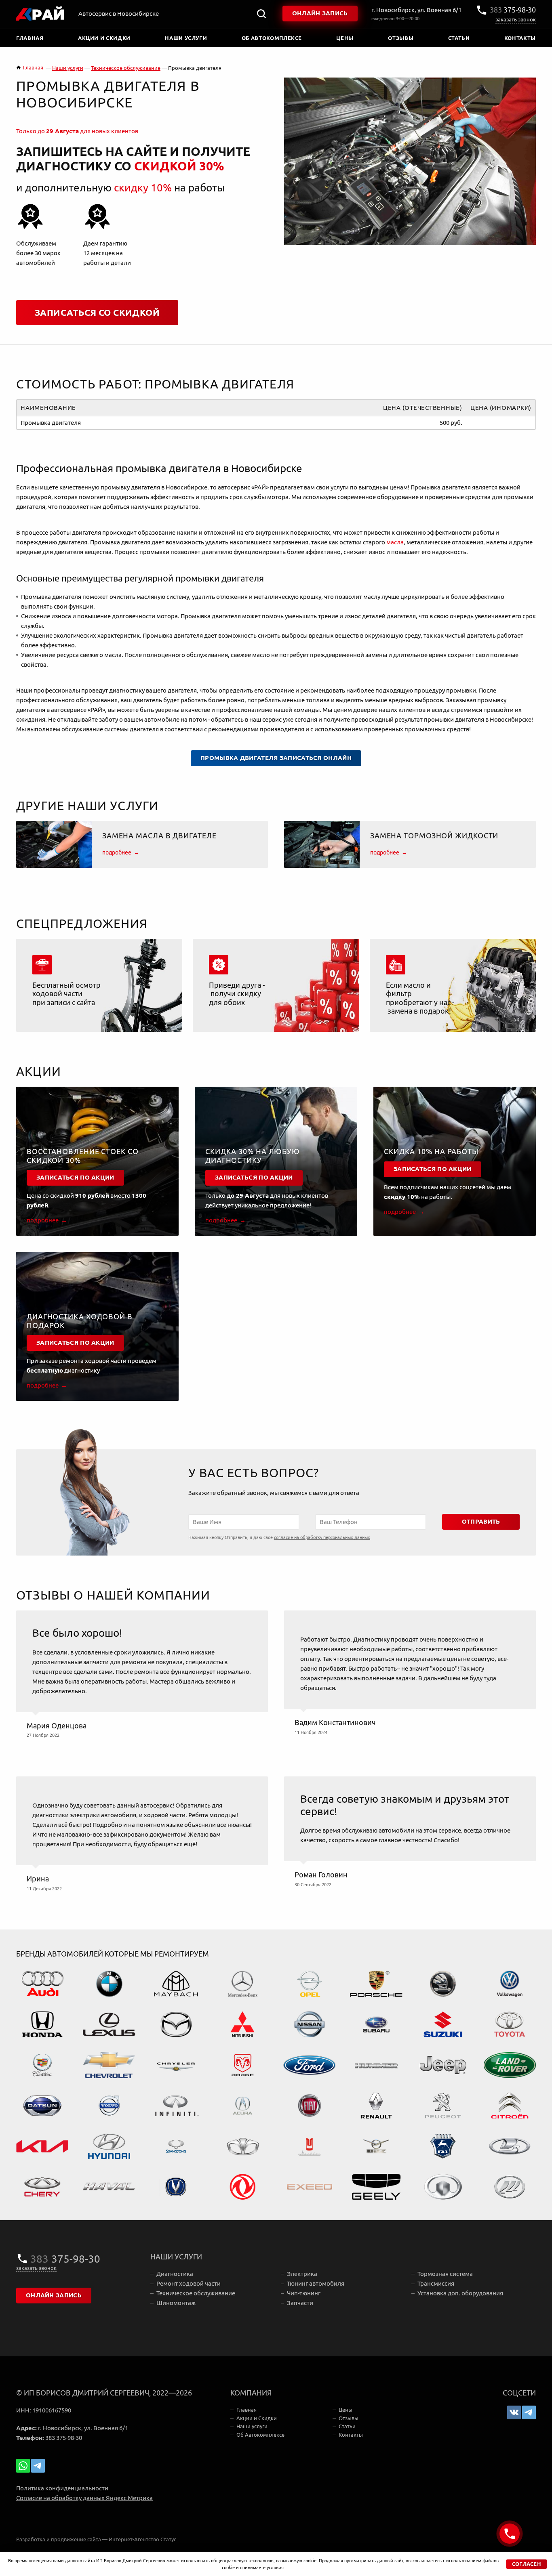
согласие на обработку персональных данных (322, 1537)
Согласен (527, 2564)
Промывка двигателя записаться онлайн (276, 758)
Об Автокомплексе (272, 38)
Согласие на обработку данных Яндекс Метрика (84, 2498)
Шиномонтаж (176, 2303)
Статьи (459, 38)
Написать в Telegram (38, 2466)
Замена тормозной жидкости (434, 836)
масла (395, 542)
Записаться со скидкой (97, 313)
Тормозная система (445, 2274)
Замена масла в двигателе (159, 836)
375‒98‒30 (513, 10)
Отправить (481, 1522)
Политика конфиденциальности (62, 2488)
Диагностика (175, 2274)
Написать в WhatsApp (23, 2466)
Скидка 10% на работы (431, 1152)
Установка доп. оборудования (460, 2293)
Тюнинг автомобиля (316, 2283)
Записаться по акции (75, 1178)
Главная (30, 38)
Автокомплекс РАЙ (40, 14)
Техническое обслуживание (196, 2293)
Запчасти (300, 2303)
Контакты (520, 38)
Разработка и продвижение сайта (59, 2539)
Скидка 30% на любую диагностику (253, 1156)
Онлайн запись (320, 13)
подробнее (117, 852)
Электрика (302, 2274)
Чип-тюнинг (304, 2293)
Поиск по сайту (261, 14)
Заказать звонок (516, 20)
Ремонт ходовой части (189, 2283)
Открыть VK (514, 2412)
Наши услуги (186, 38)
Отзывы (401, 38)
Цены (345, 38)
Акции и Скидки (104, 38)
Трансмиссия (436, 2283)
